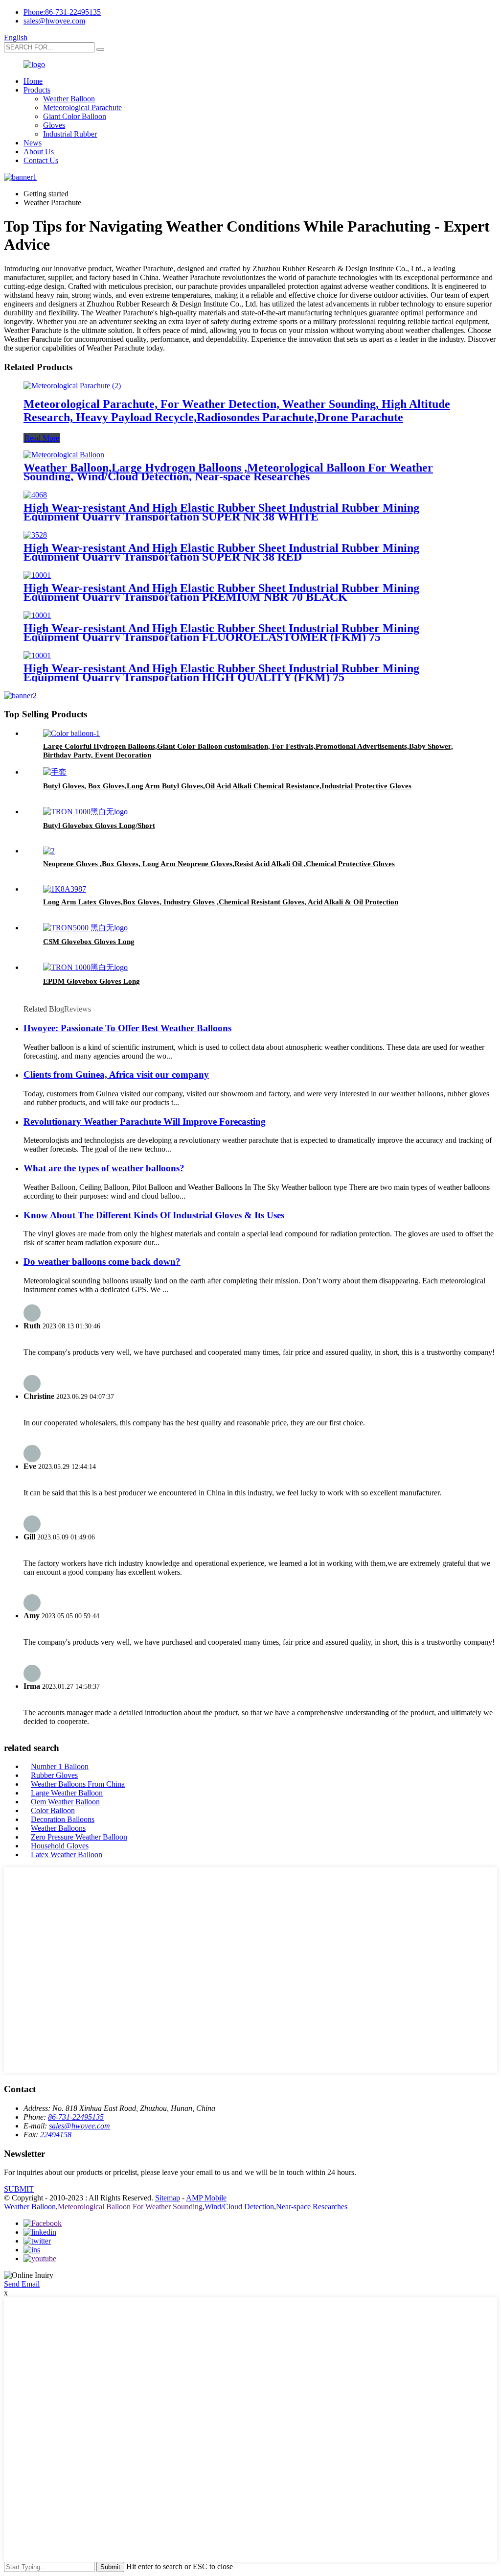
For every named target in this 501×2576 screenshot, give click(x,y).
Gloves (54, 125)
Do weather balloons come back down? (102, 1262)
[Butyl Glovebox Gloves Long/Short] (85, 812)
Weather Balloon (69, 99)
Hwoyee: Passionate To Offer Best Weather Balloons (127, 1028)
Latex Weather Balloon (67, 1855)
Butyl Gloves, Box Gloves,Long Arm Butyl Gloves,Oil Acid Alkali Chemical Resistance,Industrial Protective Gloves (227, 786)
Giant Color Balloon (75, 116)
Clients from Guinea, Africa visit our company (116, 1075)
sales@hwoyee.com (54, 21)
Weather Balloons (58, 1828)
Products (37, 90)
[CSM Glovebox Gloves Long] (85, 928)
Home (33, 81)
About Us (39, 152)
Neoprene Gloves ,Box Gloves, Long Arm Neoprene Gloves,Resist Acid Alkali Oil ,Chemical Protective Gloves (219, 864)
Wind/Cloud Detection (239, 2207)
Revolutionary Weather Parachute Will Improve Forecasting (145, 1122)
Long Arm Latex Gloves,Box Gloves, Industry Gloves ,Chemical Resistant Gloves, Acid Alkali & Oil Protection (221, 902)
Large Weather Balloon (67, 1793)
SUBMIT (19, 2189)
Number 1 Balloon (60, 1766)
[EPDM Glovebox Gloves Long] (85, 967)
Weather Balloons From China (78, 1784)
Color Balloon (53, 1810)
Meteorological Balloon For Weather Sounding (130, 2207)
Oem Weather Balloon (65, 1802)
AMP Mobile (206, 2198)
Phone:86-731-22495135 (62, 12)
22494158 (56, 2135)
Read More (42, 438)
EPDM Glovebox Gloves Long (91, 981)
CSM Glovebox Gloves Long (89, 942)
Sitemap (168, 2198)
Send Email (22, 2284)
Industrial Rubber (70, 134)
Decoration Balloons (63, 1819)
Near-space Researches (312, 2207)
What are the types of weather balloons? (104, 1168)
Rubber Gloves (54, 1775)
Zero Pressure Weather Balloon (79, 1837)
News (33, 143)
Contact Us (41, 160)
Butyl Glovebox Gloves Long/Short (99, 826)
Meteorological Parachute (82, 107)
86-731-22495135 (76, 2117)
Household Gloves (60, 1846)
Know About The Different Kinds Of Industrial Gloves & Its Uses (154, 1215)
